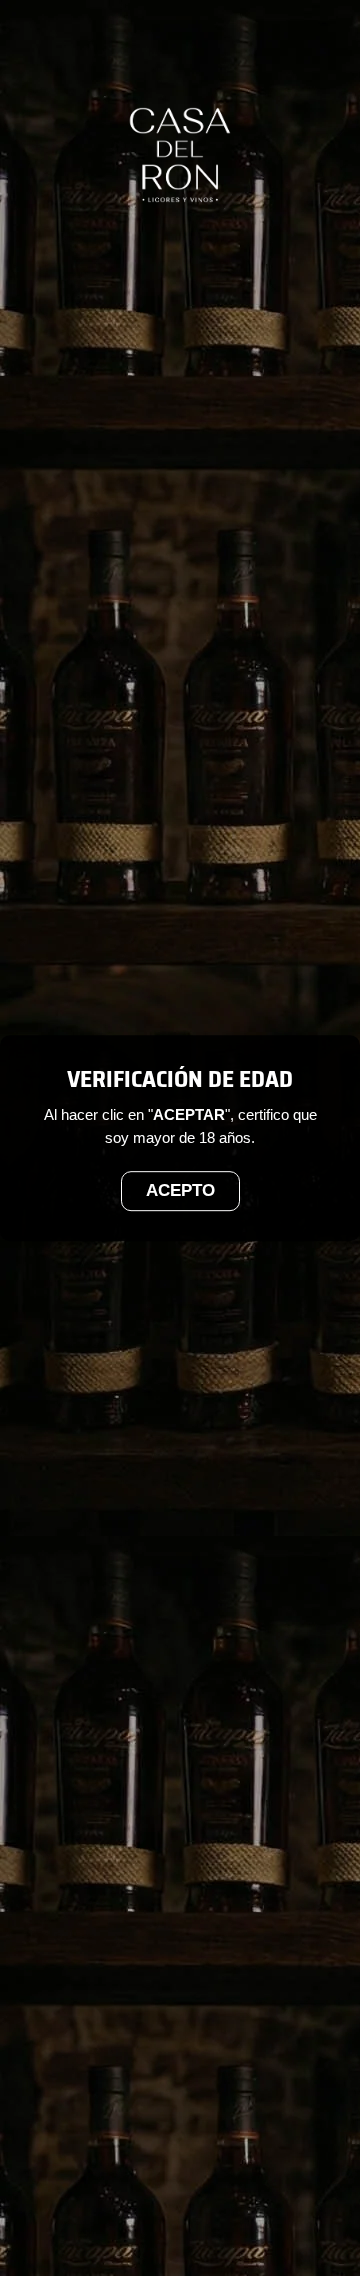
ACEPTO (180, 1191)
